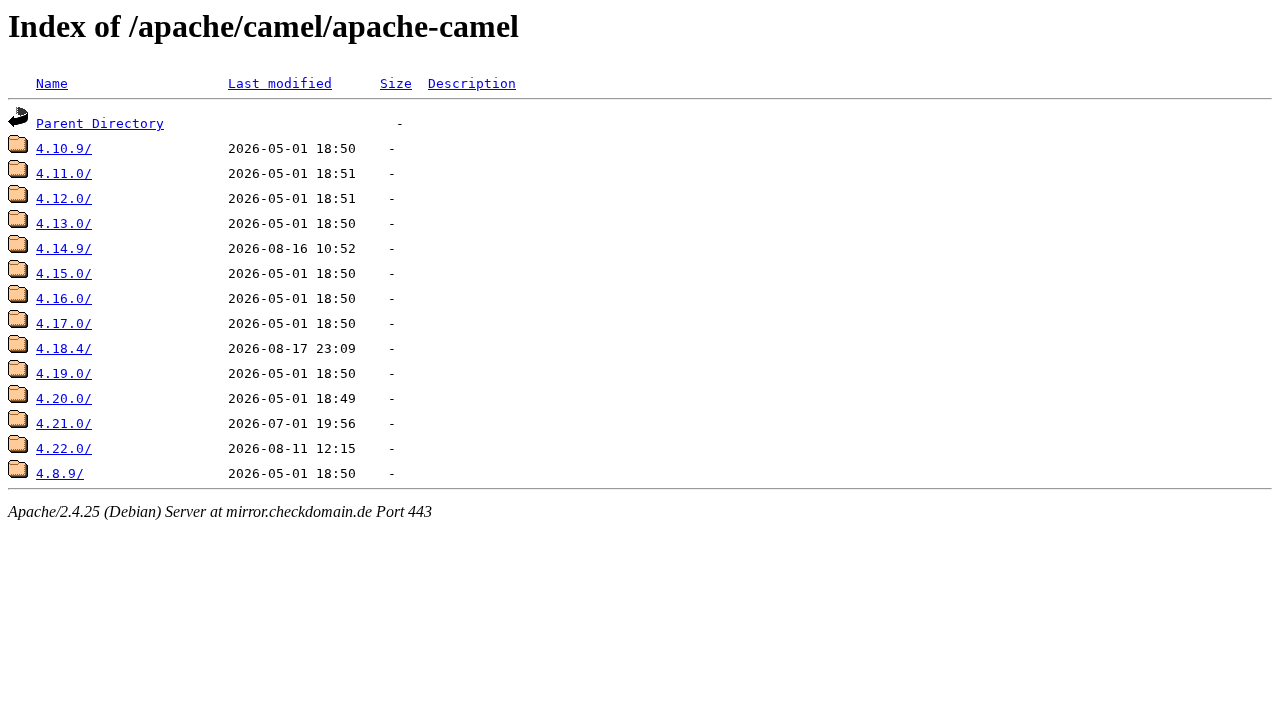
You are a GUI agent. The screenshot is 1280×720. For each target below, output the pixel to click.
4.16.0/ (64, 298)
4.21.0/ (64, 423)
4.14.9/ (64, 248)
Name (52, 83)
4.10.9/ (64, 148)
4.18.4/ (64, 348)
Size (396, 83)
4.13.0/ (64, 223)
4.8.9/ (60, 473)
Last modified (280, 83)
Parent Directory (100, 123)
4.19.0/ (64, 373)
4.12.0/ (64, 198)
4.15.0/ (64, 273)
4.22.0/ (64, 448)
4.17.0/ (64, 323)
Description (472, 83)
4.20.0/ (64, 398)
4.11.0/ (64, 173)
